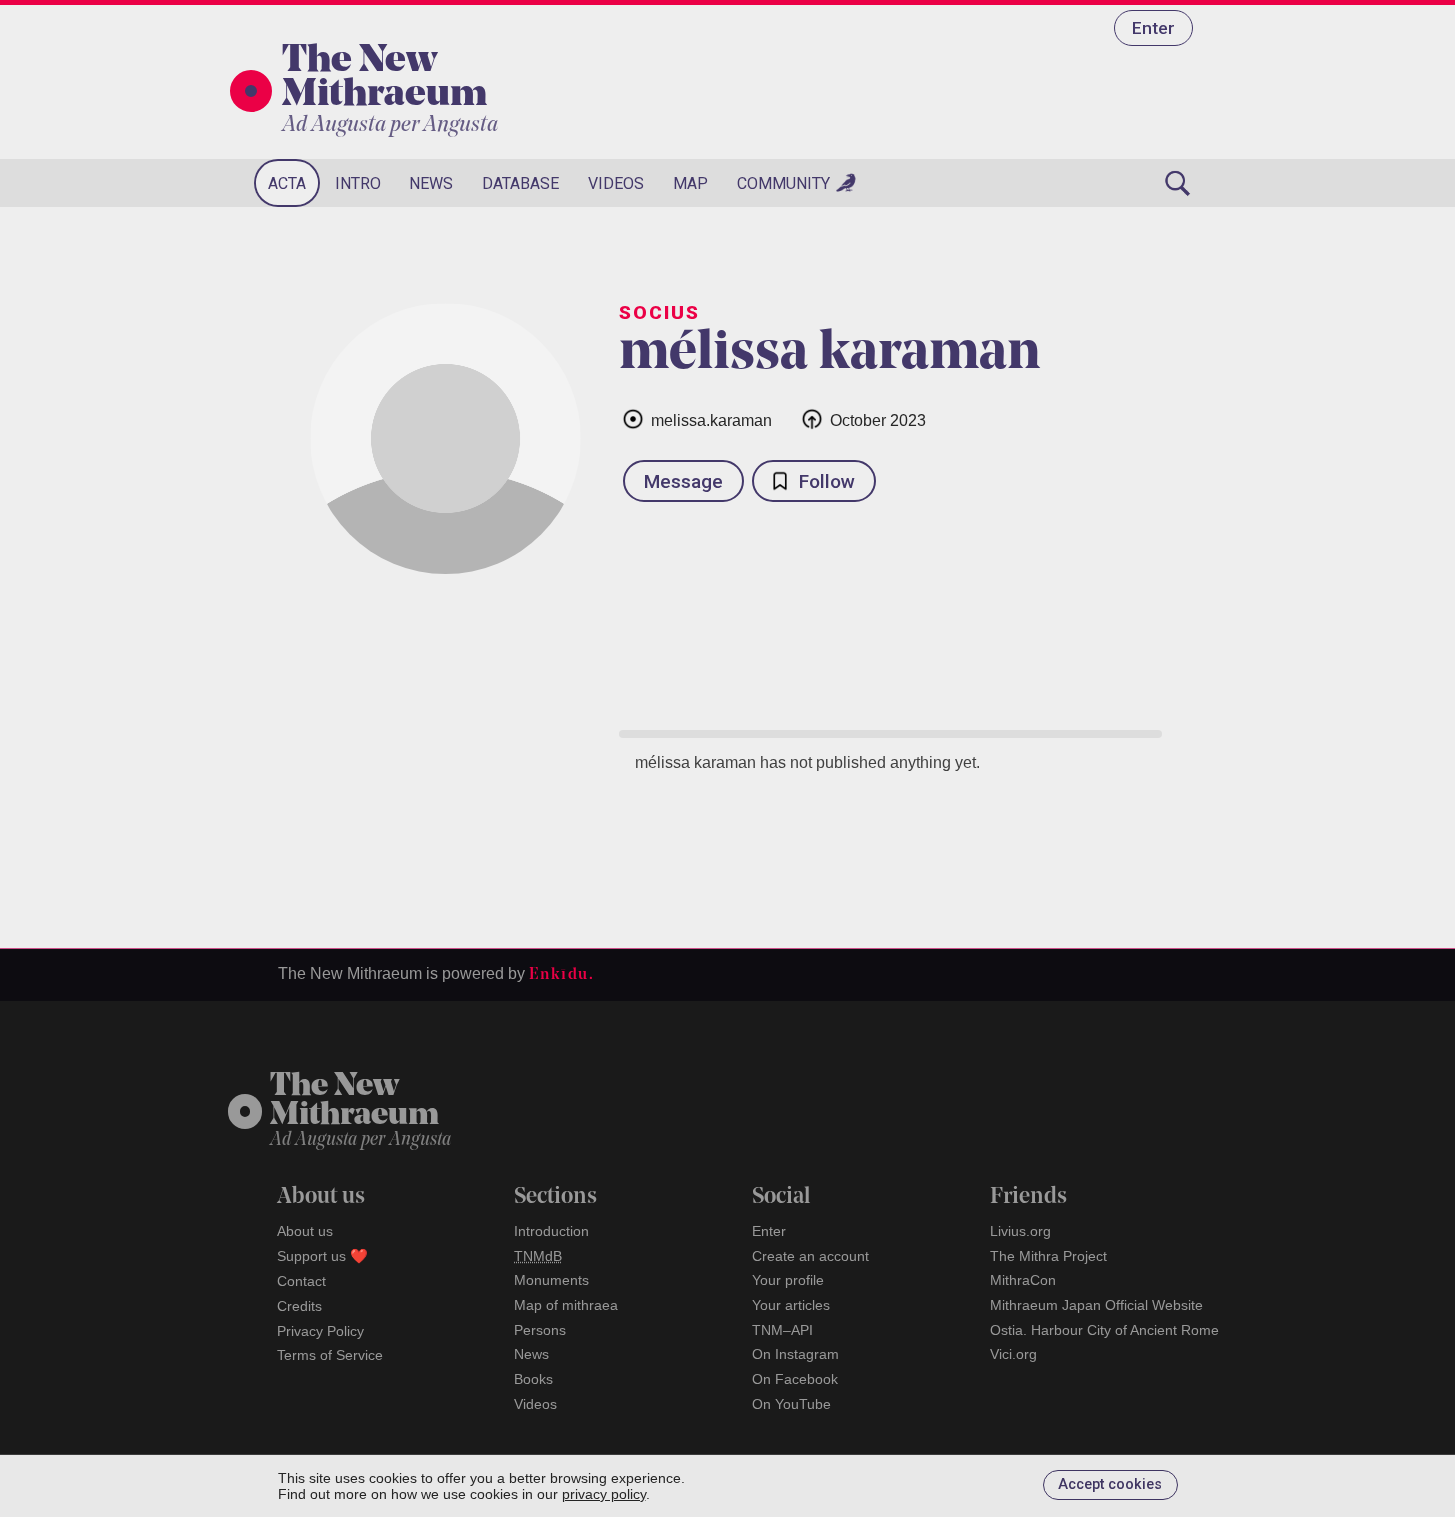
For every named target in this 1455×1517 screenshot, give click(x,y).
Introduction (551, 1231)
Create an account (810, 1256)
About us (305, 1231)
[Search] (1178, 183)
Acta (287, 183)
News (431, 183)
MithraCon (1023, 1280)
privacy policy (604, 1494)
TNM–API (782, 1330)
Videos (616, 183)
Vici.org (1013, 1354)
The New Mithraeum (384, 79)
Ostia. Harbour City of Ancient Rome (1104, 1330)
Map (690, 183)
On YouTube (791, 1404)
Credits (299, 1306)
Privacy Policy (320, 1331)
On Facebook (795, 1379)
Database (520, 183)
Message (683, 481)
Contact (301, 1281)
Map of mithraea (566, 1305)
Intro (358, 183)
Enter (1153, 28)
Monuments (551, 1280)
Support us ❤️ (322, 1256)
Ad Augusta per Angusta (390, 125)
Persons (540, 1330)
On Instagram (795, 1354)
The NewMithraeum (354, 1101)
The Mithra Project (1048, 1256)
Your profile (788, 1280)
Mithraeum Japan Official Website (1096, 1305)
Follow (827, 481)
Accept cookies (1110, 1484)
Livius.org (1020, 1231)
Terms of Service (330, 1355)
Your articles (791, 1305)
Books (533, 1379)
